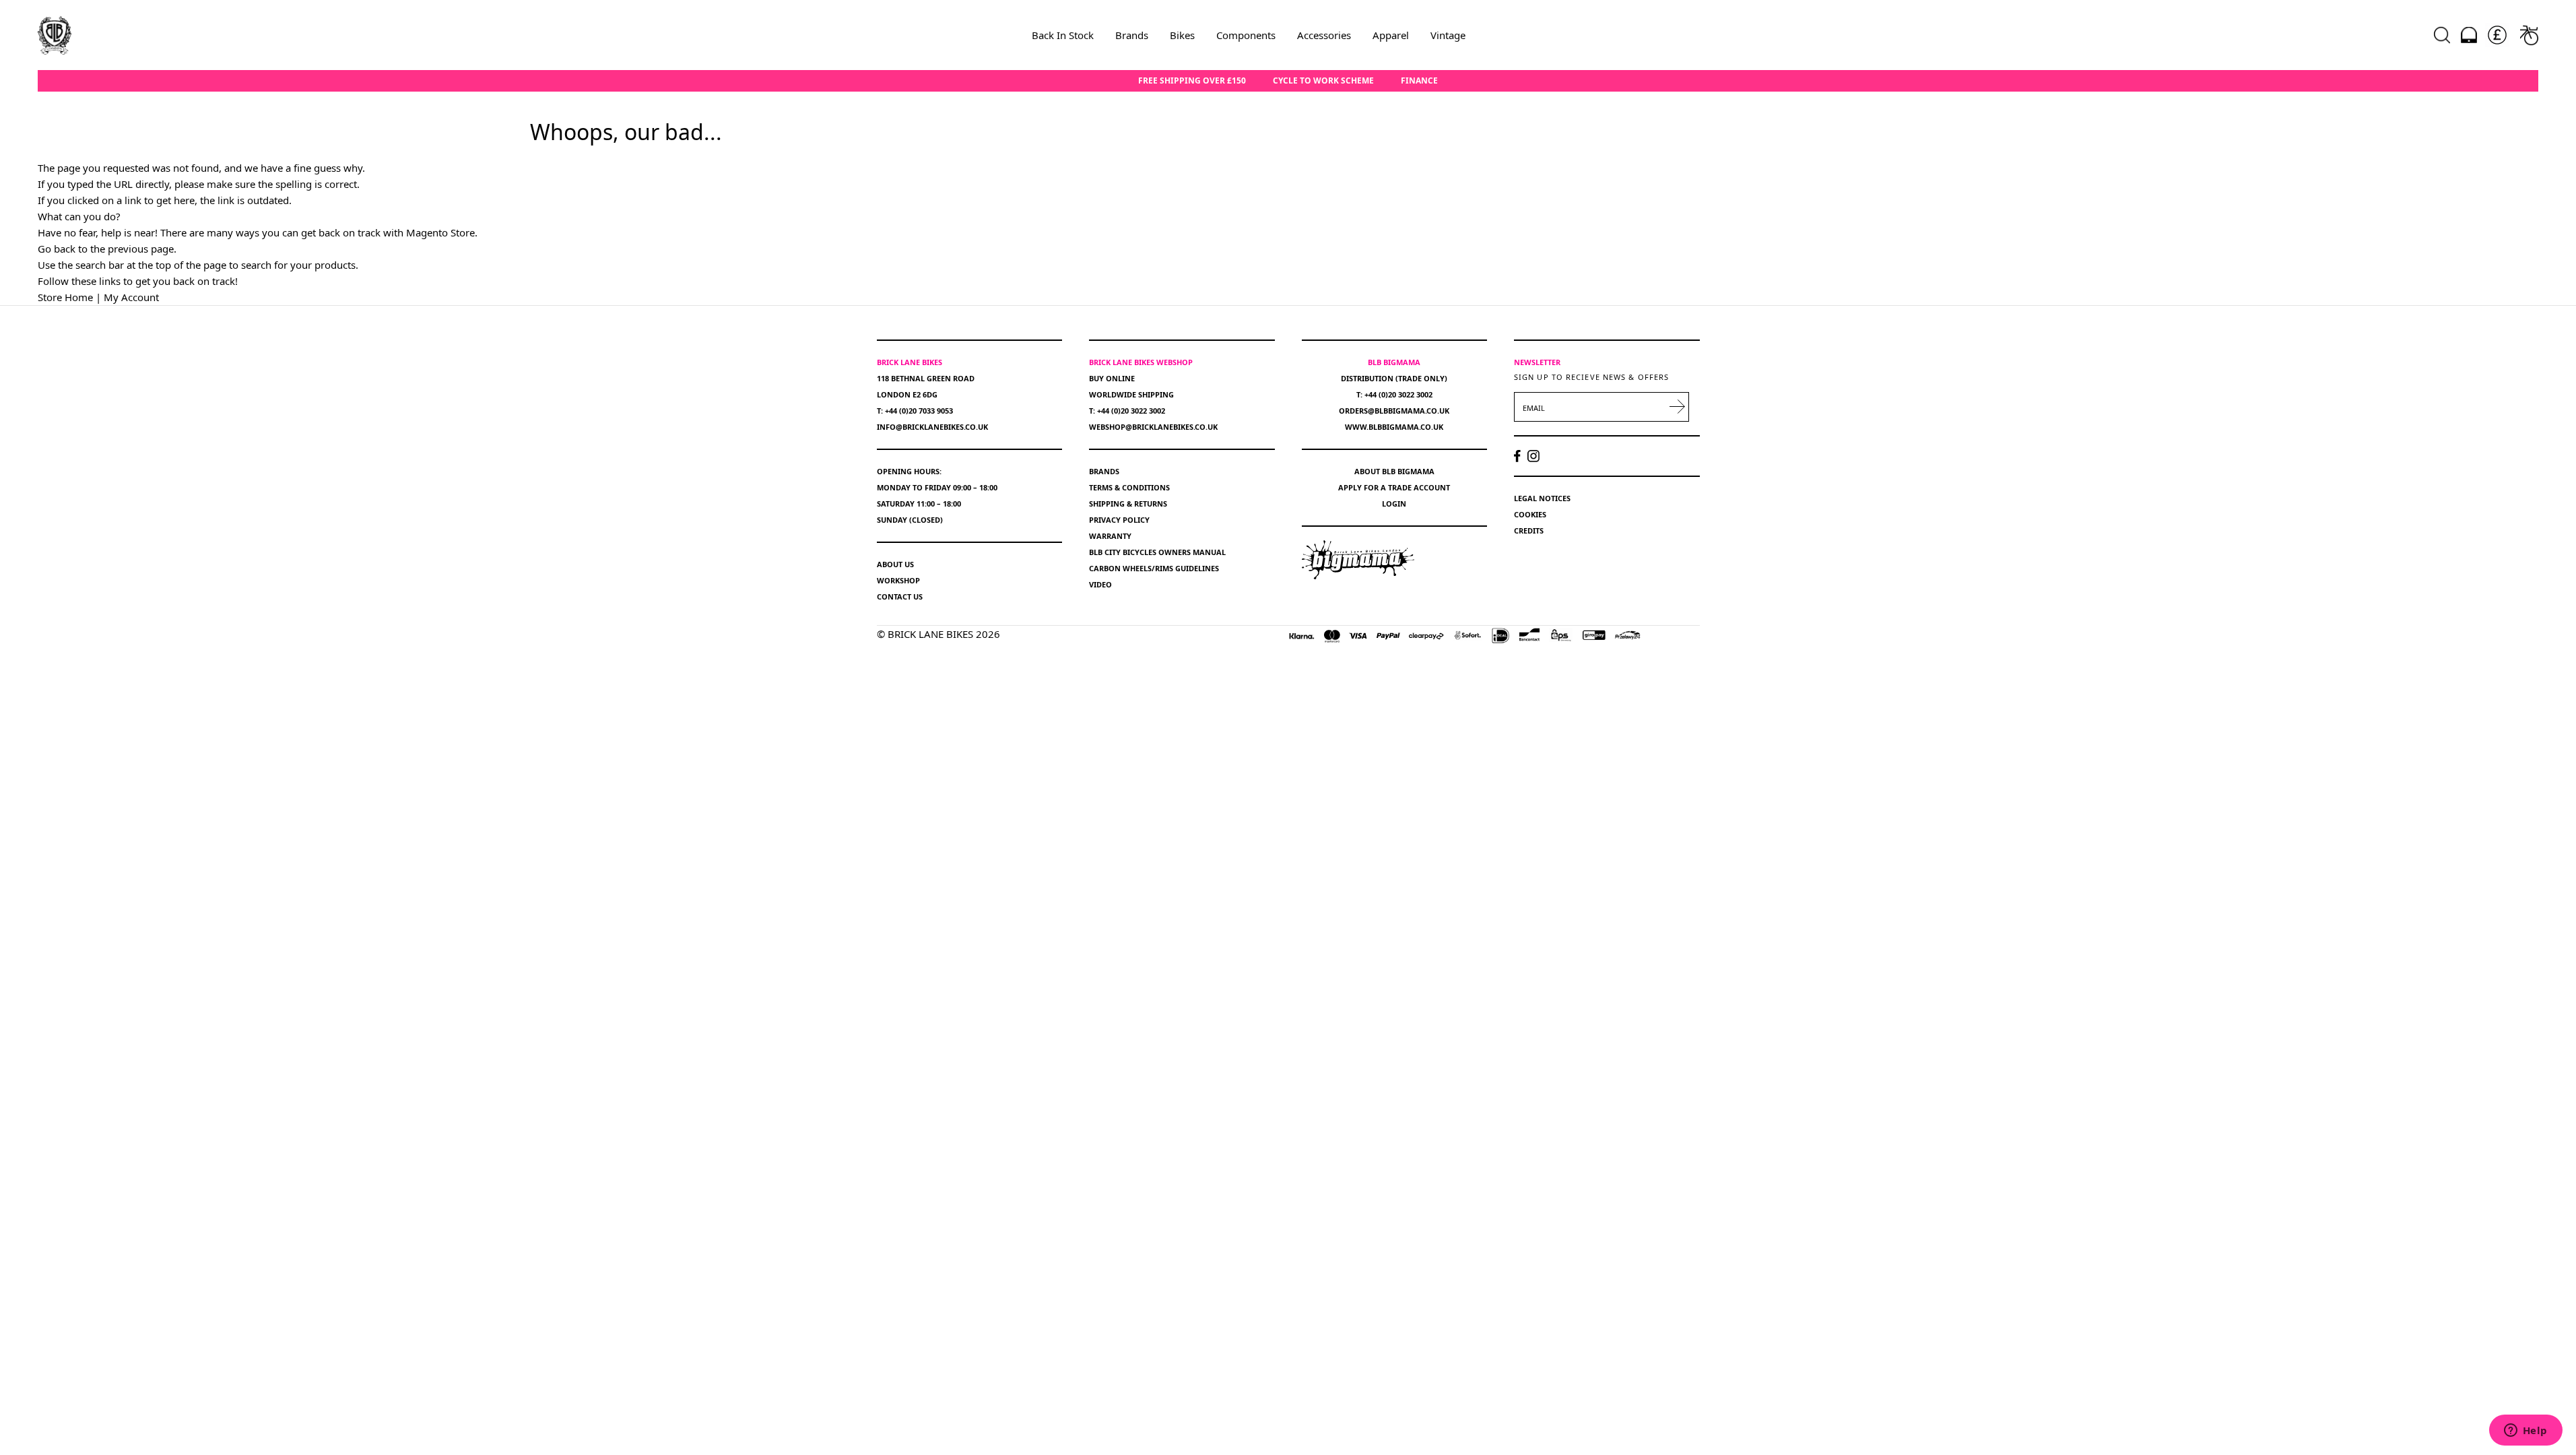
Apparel (1391, 35)
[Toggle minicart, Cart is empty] (2529, 35)
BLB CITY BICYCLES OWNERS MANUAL (1157, 552)
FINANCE (1419, 81)
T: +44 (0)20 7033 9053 (915, 411)
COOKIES (1530, 514)
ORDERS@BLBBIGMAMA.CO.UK (1394, 411)
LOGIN (1394, 504)
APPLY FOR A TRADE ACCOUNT (1394, 487)
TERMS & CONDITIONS (1129, 487)
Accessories (1324, 35)
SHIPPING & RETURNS (1128, 504)
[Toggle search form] (2442, 35)
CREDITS (1529, 530)
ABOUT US (895, 564)
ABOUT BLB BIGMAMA (1394, 471)
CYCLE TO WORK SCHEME (1323, 81)
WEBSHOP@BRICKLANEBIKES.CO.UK (1153, 427)
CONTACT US (900, 596)
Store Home (65, 297)
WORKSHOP (898, 580)
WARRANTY (1110, 536)
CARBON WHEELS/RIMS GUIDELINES (1154, 568)
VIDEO (1100, 584)
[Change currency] (2497, 35)
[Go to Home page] (55, 35)
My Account (131, 297)
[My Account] (2469, 35)
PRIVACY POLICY (1119, 520)
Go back (57, 249)
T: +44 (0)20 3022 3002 (1127, 411)
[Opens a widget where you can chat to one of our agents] (2525, 1431)
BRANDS (1104, 471)
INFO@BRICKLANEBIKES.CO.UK (932, 427)
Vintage (1448, 35)
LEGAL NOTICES (1542, 498)
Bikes (1182, 35)
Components (1246, 35)
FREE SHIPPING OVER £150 (1192, 81)
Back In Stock (1063, 35)
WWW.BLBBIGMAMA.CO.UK (1394, 427)
